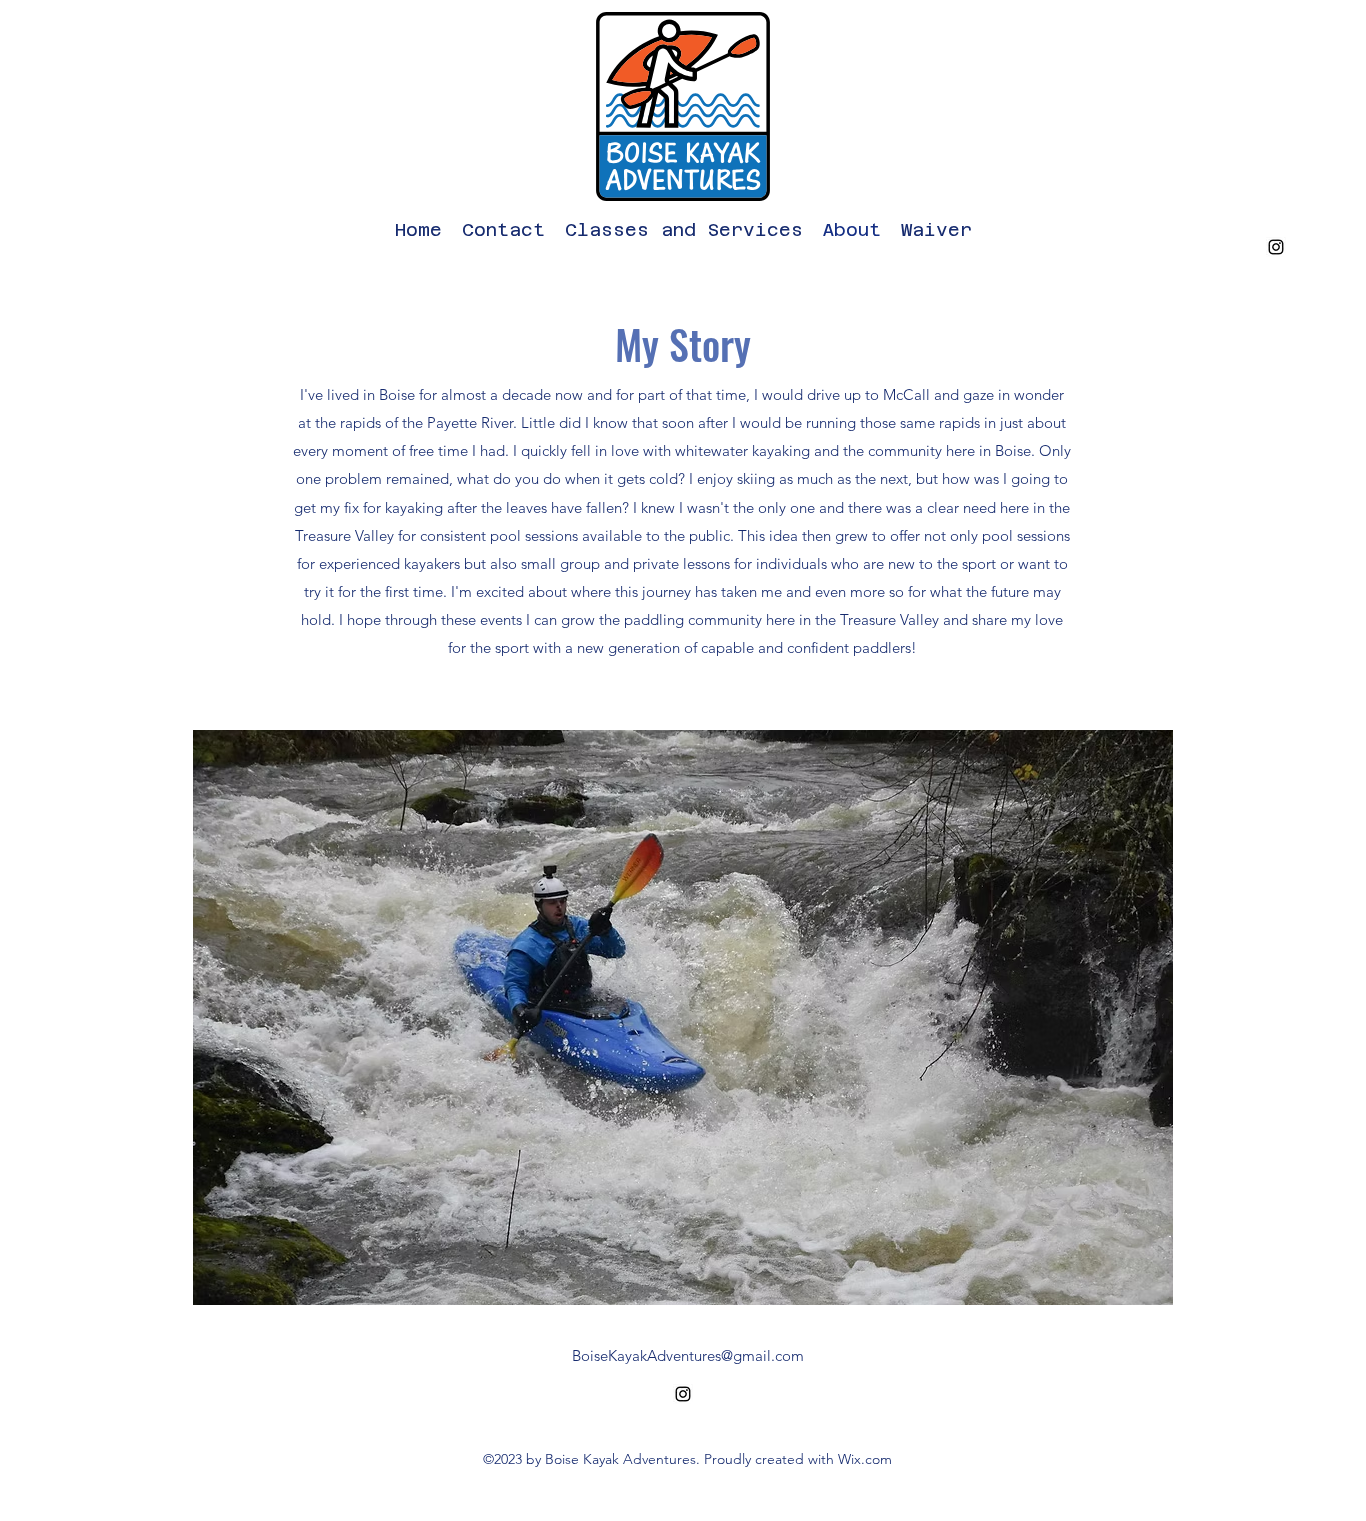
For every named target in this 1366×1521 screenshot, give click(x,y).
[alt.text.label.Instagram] (1276, 247)
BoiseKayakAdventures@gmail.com (688, 1355)
